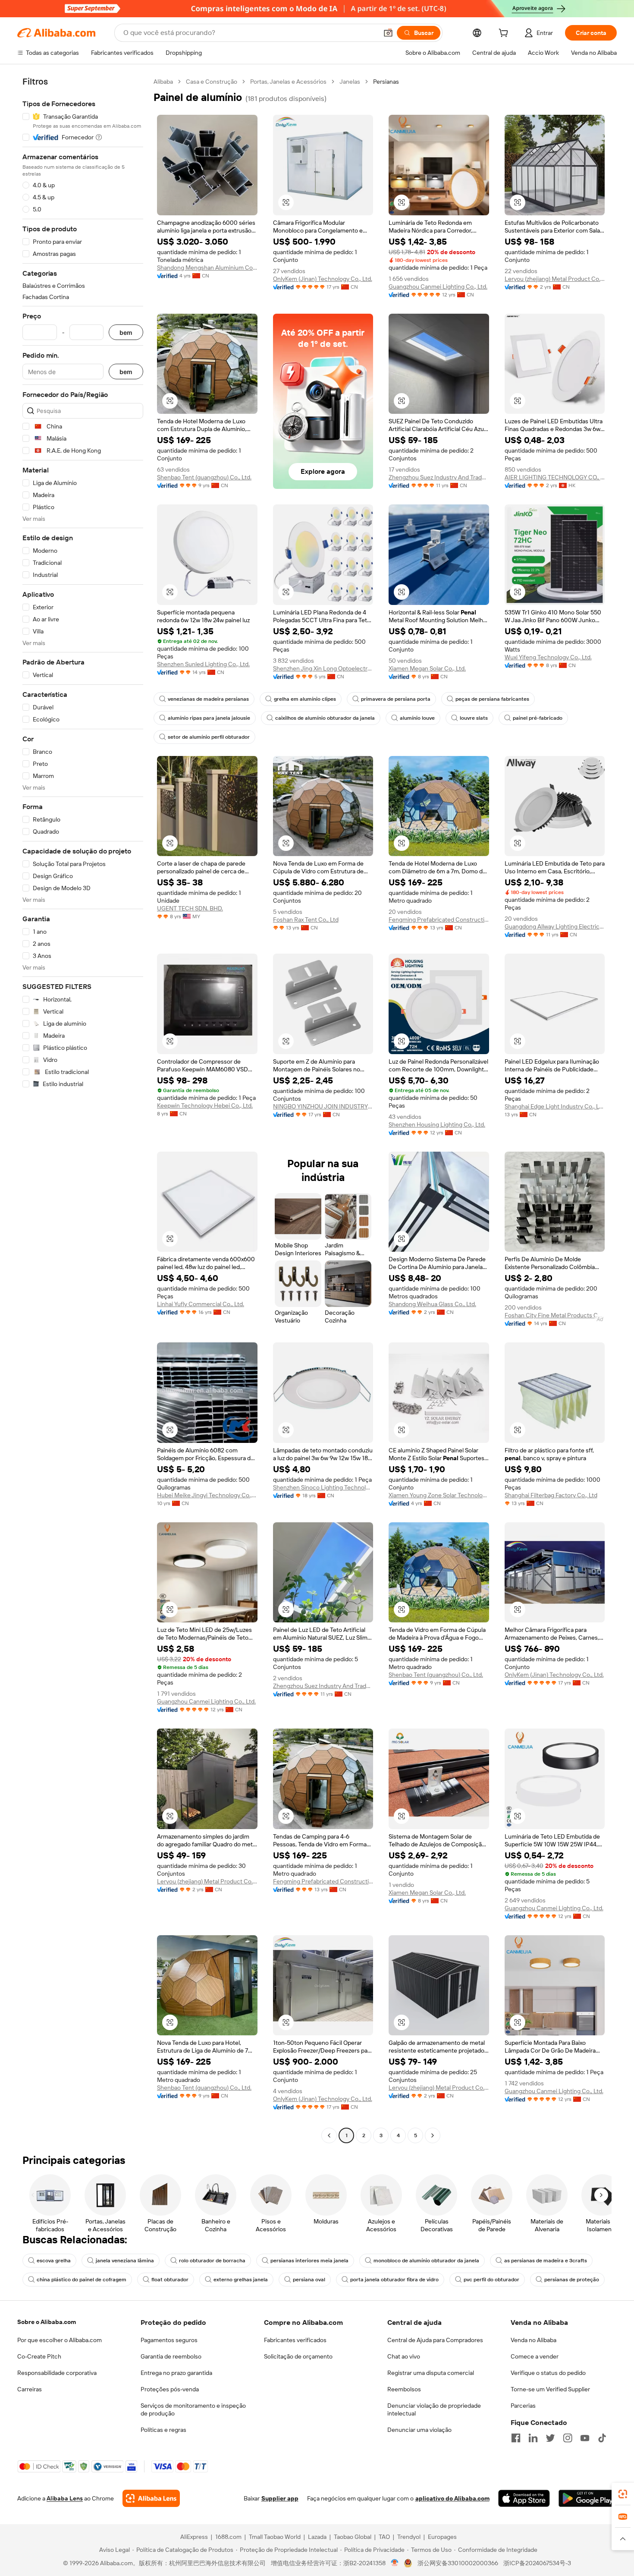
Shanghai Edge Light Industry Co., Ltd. (555, 1106)
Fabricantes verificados (295, 2340)
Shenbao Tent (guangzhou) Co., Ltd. (204, 477)
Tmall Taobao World (275, 2537)
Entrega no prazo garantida (176, 2373)
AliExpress (194, 2537)
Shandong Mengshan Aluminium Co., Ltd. (207, 268)
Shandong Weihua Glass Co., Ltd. (432, 1304)
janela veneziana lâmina (125, 2261)
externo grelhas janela (241, 2280)
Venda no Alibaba (534, 2340)
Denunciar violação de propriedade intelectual (434, 2409)
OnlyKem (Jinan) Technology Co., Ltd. (323, 279)
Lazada (317, 2537)
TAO (384, 2537)
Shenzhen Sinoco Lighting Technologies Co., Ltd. (323, 1487)
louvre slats (474, 718)
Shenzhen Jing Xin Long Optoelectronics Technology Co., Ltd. (323, 668)
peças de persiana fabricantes (492, 699)
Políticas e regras (163, 2430)
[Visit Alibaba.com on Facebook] (516, 2438)
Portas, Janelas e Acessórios (288, 82)
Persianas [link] (386, 82)
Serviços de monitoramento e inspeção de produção (193, 2409)
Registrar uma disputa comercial (431, 2373)
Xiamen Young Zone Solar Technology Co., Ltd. (439, 1495)
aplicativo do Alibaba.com (452, 2498)
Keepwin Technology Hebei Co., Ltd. (205, 1105)
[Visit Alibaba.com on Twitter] (550, 2438)
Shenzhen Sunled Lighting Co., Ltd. (203, 664)
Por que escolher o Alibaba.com (60, 2340)
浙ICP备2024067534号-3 (537, 2563)
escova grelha (54, 2261)
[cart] (505, 34)
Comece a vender (535, 2356)
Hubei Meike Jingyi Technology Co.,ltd (207, 1495)
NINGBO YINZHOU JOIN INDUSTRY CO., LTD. (323, 1106)
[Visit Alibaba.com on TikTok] (602, 2438)
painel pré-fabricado (538, 718)
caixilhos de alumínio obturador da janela (325, 718)
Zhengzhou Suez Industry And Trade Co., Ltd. (439, 477)
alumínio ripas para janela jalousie (209, 718)
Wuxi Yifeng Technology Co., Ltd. (548, 657)
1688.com (228, 2537)
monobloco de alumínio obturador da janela (426, 2261)
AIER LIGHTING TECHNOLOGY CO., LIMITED (555, 477)
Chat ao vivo (404, 2356)
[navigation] (83, 1110)
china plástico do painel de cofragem (82, 2280)
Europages (442, 2537)
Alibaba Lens (65, 2498)
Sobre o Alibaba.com (47, 2322)
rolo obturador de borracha (212, 2261)
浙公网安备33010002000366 (458, 2563)
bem (126, 332)
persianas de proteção (572, 2280)
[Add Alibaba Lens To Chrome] (151, 2498)
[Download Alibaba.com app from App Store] (524, 2498)
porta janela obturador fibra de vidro (394, 2280)
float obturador (170, 2280)
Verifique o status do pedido (548, 2373)
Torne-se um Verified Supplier (550, 2389)
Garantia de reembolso (171, 2356)
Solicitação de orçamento (298, 2356)
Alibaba (163, 82)
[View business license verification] (395, 2563)
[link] (623, 2494)
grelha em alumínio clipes (305, 699)
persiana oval (309, 2280)
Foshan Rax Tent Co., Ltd (306, 920)
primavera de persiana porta (396, 699)
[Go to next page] (433, 2135)
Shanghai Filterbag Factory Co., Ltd (551, 1495)
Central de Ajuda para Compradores (435, 2340)
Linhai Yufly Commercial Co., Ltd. (201, 1304)
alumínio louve (417, 718)
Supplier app (280, 2498)
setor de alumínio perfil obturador (209, 737)
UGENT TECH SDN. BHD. (190, 908)
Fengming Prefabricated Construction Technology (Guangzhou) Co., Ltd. (439, 920)
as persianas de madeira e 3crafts (546, 2261)
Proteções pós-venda (170, 2389)
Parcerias (523, 2406)
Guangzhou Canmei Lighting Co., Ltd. (438, 287)
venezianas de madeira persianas (208, 699)
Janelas (350, 82)
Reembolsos (404, 2389)
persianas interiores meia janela (309, 2261)
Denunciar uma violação (419, 2430)
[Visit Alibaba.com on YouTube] (585, 2438)
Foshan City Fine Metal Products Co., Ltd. (555, 1315)
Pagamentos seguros (169, 2340)
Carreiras (30, 2389)
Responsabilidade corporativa (57, 2373)
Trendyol (409, 2537)
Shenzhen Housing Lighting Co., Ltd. (437, 1124)
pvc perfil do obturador (491, 2280)
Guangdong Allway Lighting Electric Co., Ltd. (555, 926)
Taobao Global (353, 2537)
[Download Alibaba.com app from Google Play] (588, 2498)
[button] (388, 33)
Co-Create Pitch (39, 2356)
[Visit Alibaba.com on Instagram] (568, 2438)
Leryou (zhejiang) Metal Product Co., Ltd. (555, 279)
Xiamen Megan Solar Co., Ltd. (427, 668)
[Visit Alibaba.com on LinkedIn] (533, 2438)
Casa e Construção (212, 82)
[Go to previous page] (329, 2135)
